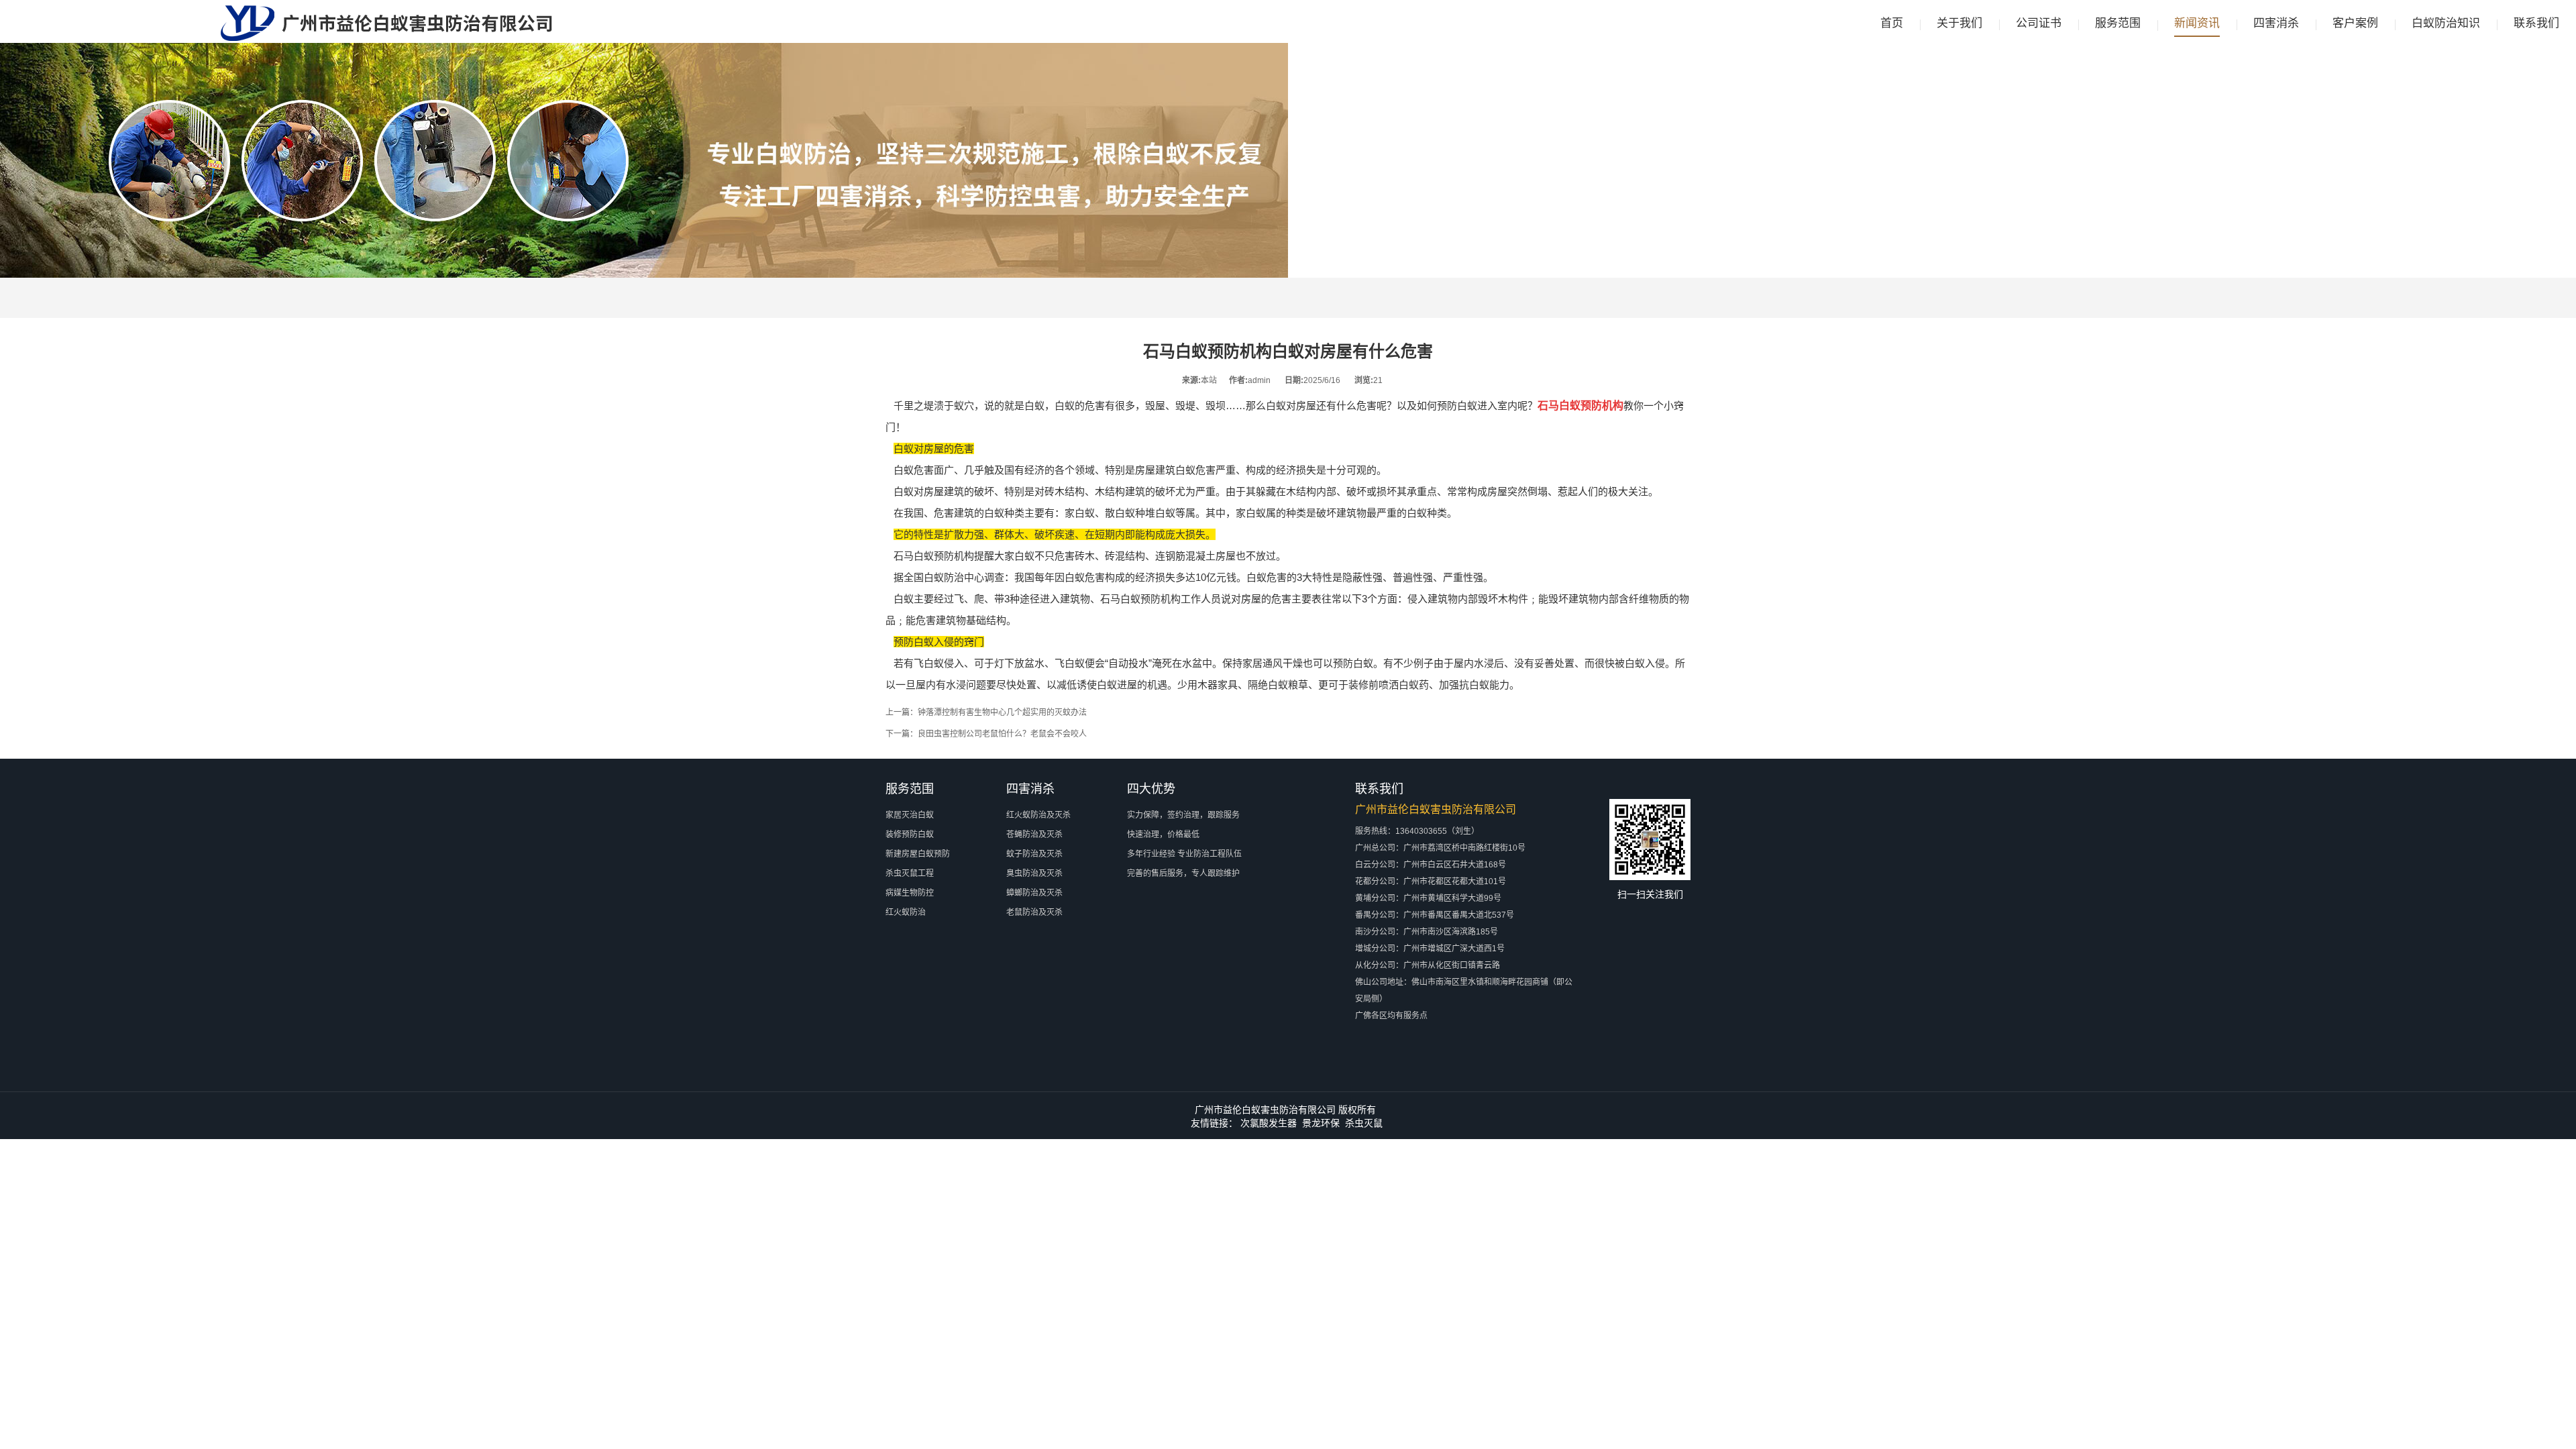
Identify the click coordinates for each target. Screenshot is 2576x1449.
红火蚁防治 (906, 912)
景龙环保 (1321, 1123)
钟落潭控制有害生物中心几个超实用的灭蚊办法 (1002, 712)
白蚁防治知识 (2446, 23)
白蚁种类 (1427, 513)
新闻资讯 (2197, 23)
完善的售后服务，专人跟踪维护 (1183, 873)
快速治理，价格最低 (1163, 835)
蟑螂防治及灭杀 (1034, 893)
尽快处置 (1016, 685)
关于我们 (1960, 23)
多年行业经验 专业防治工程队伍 (1184, 854)
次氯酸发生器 (1269, 1123)
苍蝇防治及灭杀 (1034, 835)
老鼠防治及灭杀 (1034, 912)
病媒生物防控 (910, 893)
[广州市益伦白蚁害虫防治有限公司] (386, 38)
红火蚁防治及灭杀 (1038, 815)
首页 (1892, 23)
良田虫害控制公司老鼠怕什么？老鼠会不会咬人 (1002, 734)
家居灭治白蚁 (910, 815)
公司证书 (2039, 23)
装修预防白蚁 (910, 835)
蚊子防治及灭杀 (1034, 854)
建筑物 (1075, 599)
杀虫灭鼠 (1364, 1123)
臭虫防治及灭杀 (1034, 873)
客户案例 (2355, 23)
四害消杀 (2276, 23)
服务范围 (2118, 23)
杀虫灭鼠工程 (910, 873)
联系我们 (2536, 23)
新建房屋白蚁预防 (918, 854)
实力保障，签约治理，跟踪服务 (1183, 815)
